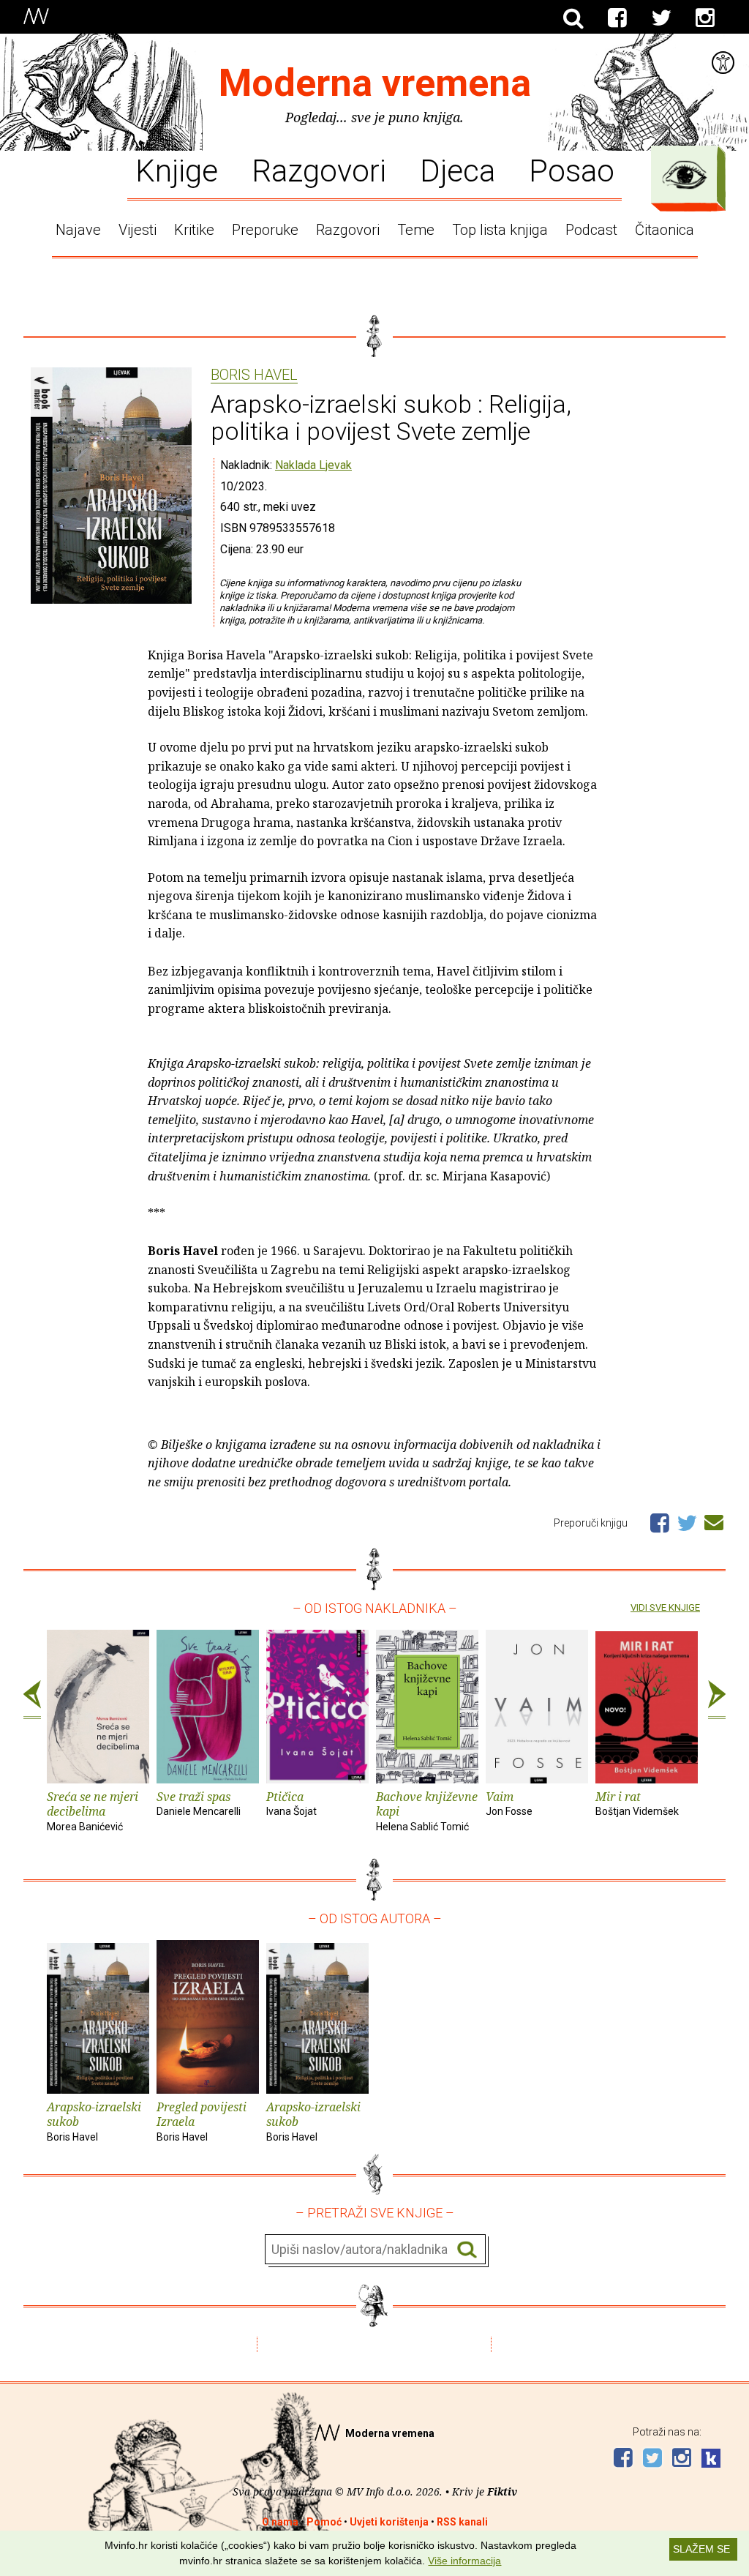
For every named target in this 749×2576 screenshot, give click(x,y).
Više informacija (464, 2561)
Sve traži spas (199, 1803)
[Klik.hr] (711, 2460)
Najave (78, 230)
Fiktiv (502, 2491)
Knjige (177, 170)
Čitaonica (665, 230)
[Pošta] (714, 1520)
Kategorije (685, 175)
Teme (416, 230)
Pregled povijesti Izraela (202, 2121)
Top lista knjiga (500, 230)
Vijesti (138, 230)
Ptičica (291, 1803)
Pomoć (324, 2522)
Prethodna (32, 1700)
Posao (572, 170)
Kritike (194, 230)
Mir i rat (637, 1803)
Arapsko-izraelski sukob (94, 2121)
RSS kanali (462, 2522)
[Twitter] (661, 18)
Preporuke (265, 230)
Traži (467, 2250)
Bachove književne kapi (427, 1811)
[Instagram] (705, 18)
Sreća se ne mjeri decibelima (93, 1811)
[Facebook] (617, 18)
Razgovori (319, 170)
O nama (280, 2522)
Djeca (458, 170)
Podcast (591, 230)
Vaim (509, 1803)
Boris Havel (254, 375)
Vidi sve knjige (665, 1607)
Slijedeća (717, 1700)
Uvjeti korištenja (389, 2522)
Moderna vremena (375, 83)
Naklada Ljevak (313, 465)
